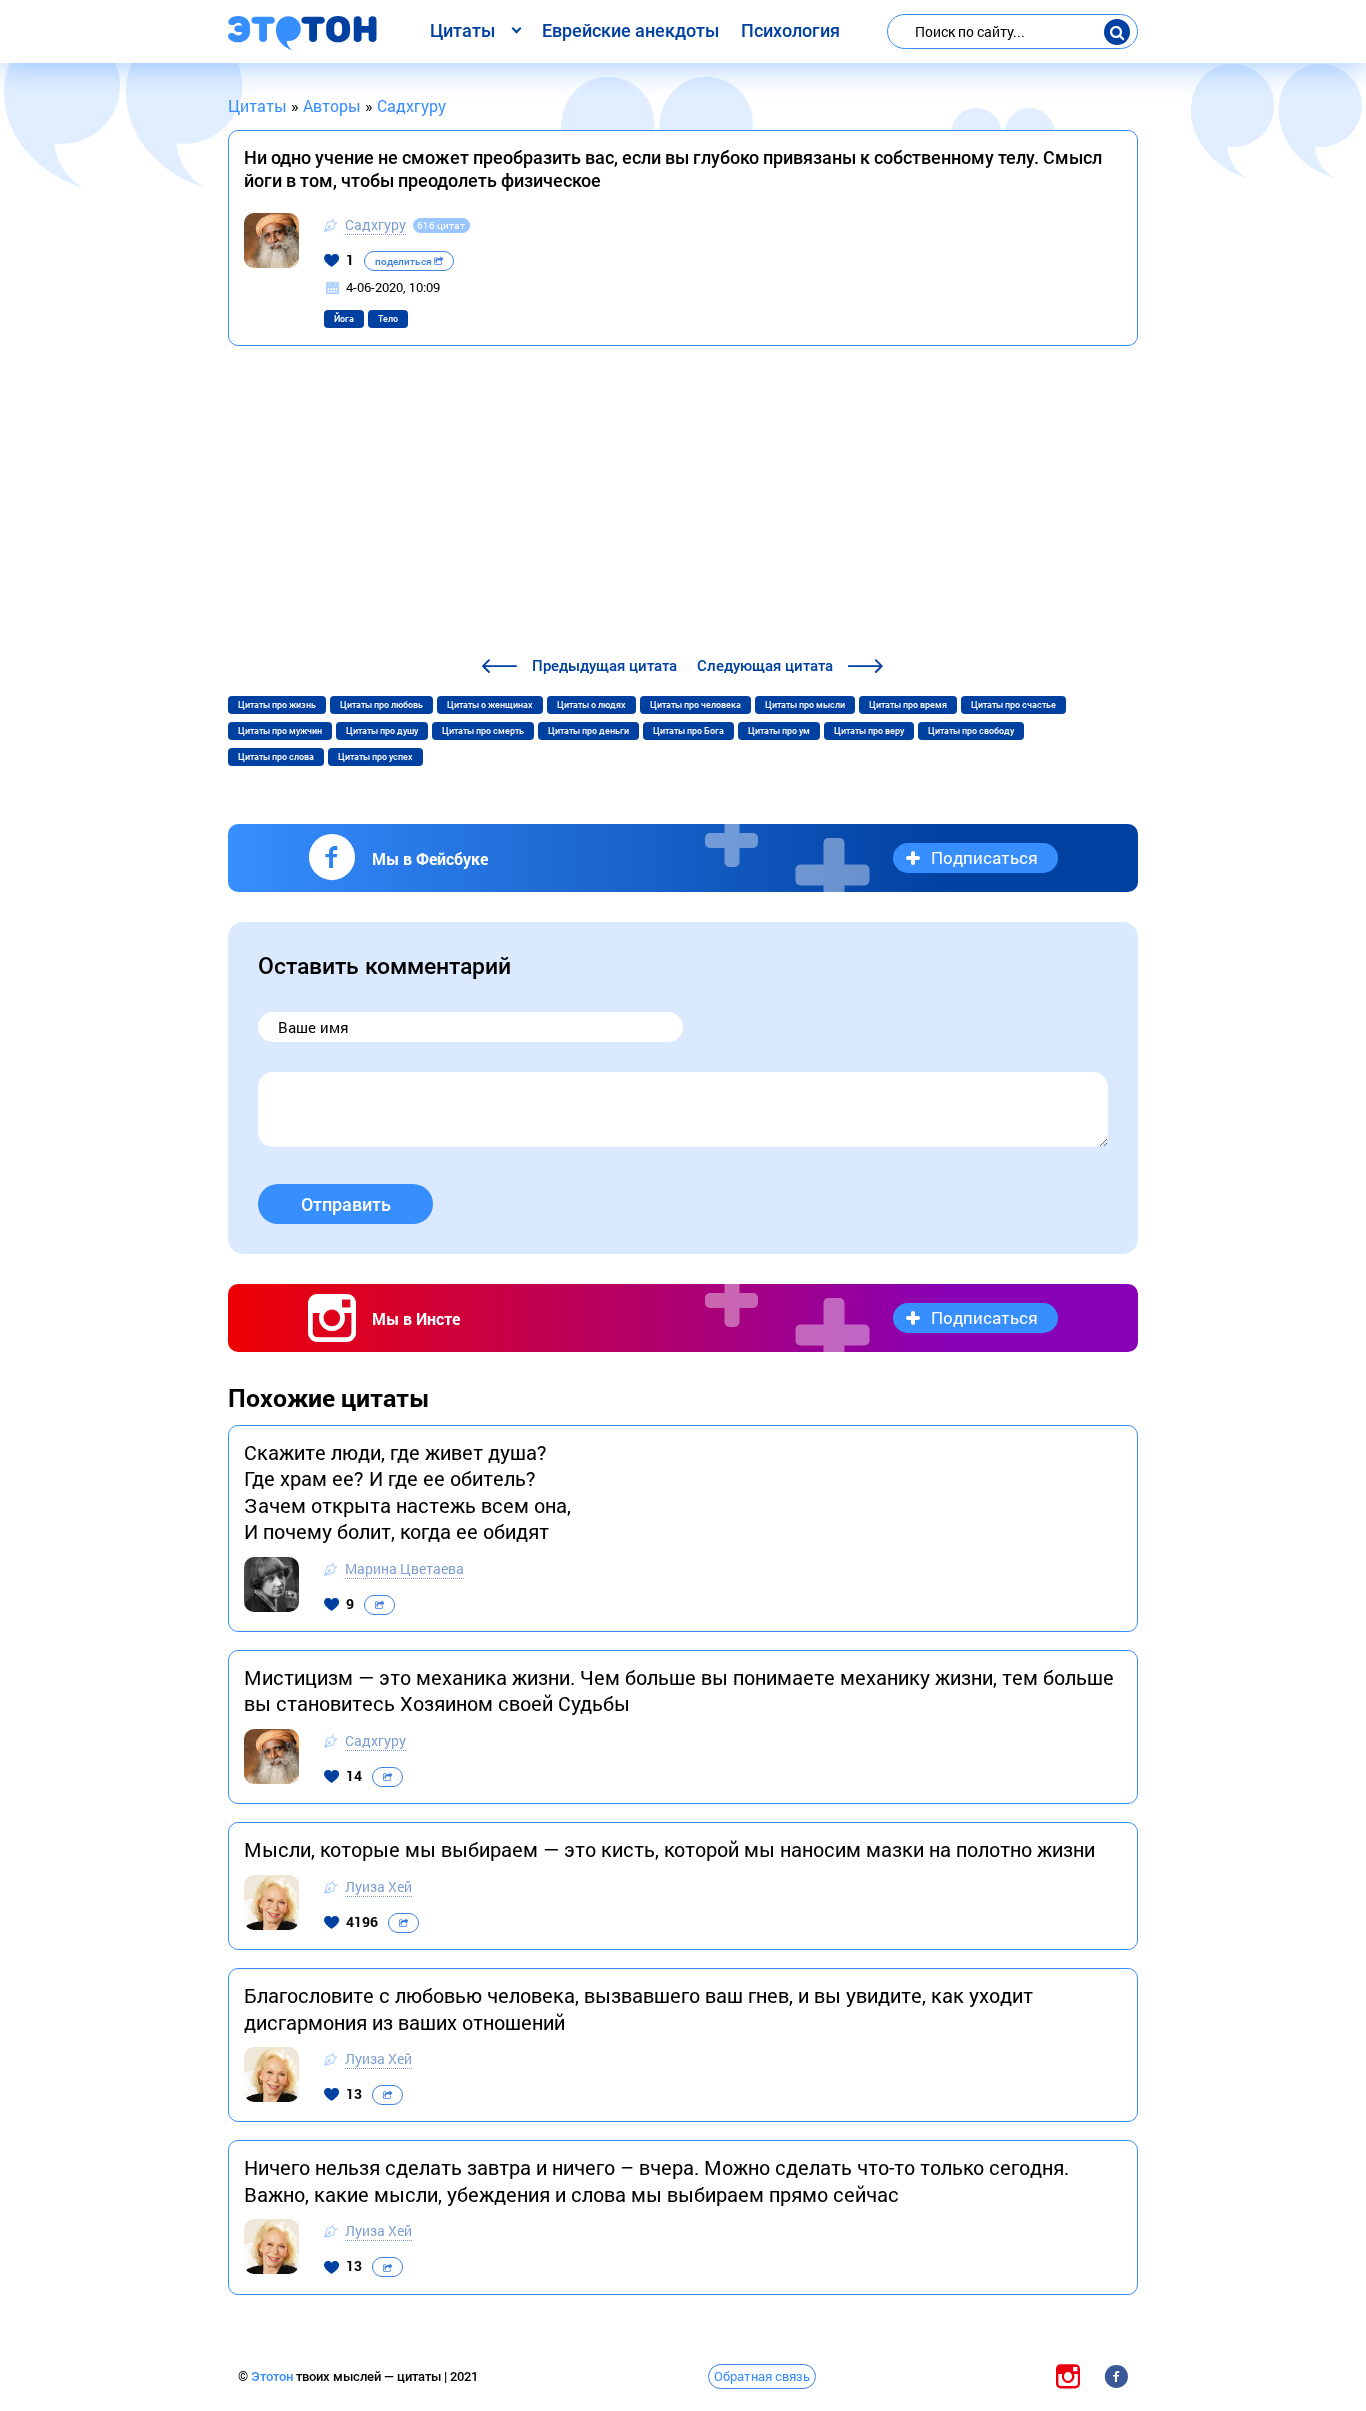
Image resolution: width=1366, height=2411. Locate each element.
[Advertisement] (683, 504)
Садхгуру (375, 224)
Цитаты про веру (869, 731)
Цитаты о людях (591, 705)
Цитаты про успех (375, 757)
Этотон (273, 2376)
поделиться (404, 261)
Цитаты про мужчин (280, 731)
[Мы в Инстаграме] (1068, 2375)
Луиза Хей (378, 1886)
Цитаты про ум (779, 731)
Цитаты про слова (276, 757)
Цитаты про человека (695, 705)
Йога (344, 319)
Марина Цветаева (404, 1568)
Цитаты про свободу (971, 731)
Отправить (346, 1204)
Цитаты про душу (382, 731)
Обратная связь (762, 2376)
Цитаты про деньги (588, 731)
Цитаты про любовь (381, 705)
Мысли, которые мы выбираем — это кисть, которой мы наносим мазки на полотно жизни (669, 1849)
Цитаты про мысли (805, 705)
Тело (388, 319)
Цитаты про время (908, 705)
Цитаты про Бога (688, 731)
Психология (790, 30)
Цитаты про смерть (483, 731)
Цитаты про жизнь (277, 705)
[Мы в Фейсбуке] (1116, 2375)
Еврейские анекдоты (630, 30)
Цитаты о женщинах (490, 705)
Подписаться (984, 857)
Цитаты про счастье (1013, 705)
